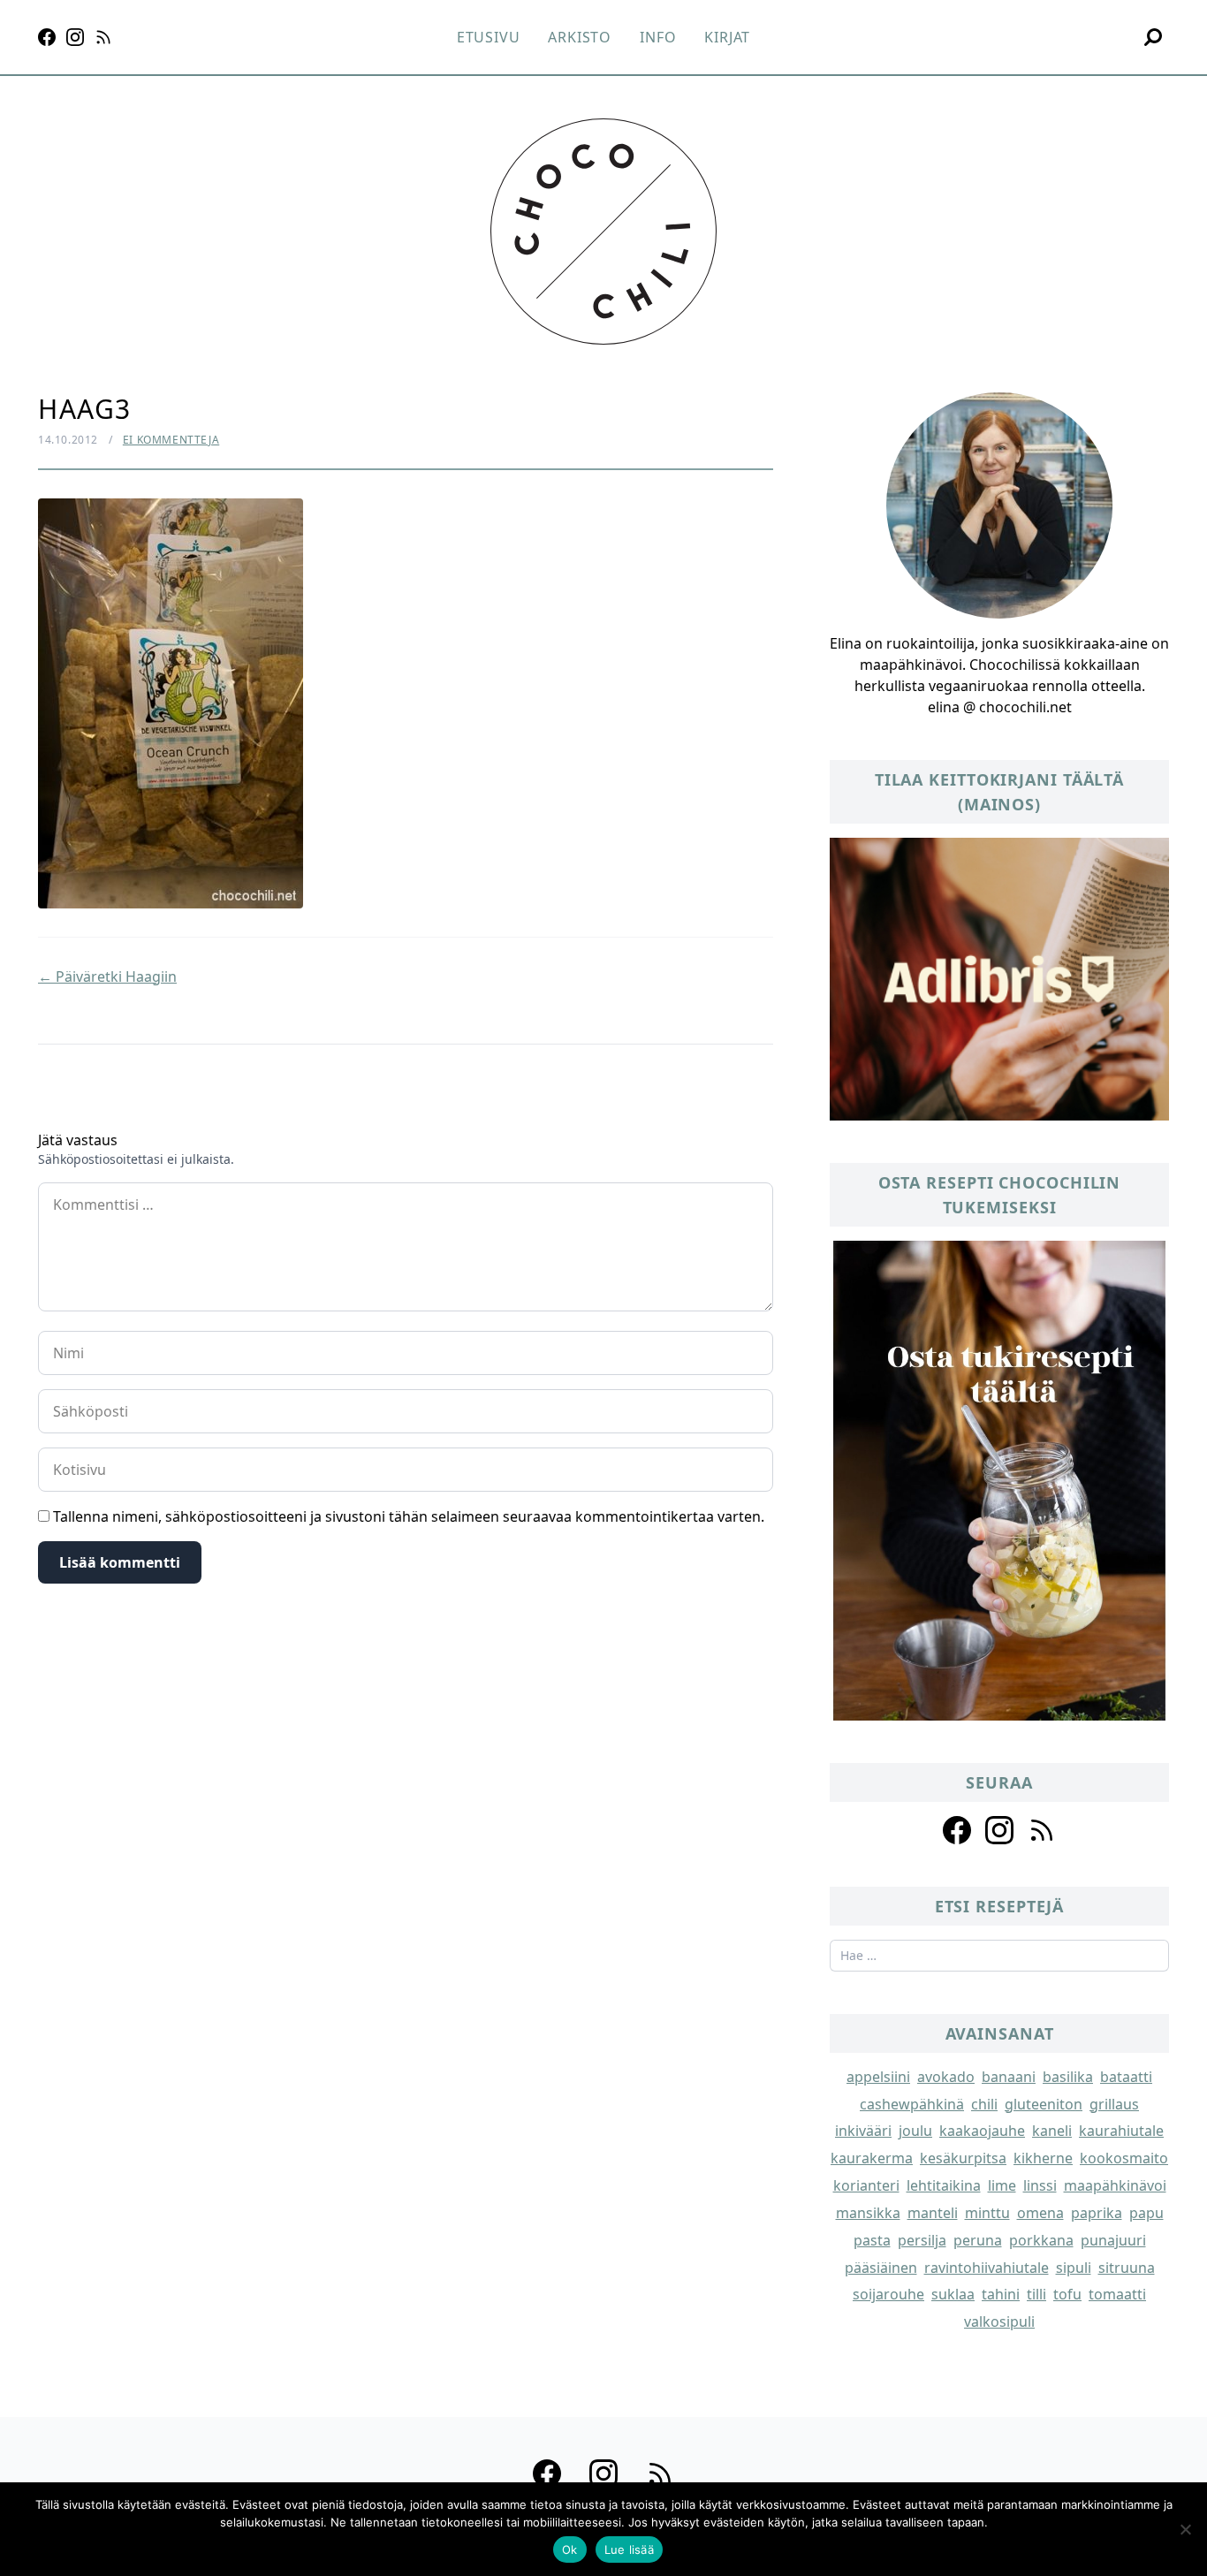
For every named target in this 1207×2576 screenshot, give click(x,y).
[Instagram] (75, 37)
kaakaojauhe (982, 2131)
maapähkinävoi (1115, 2185)
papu (1146, 2213)
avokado (946, 2077)
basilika (1068, 2077)
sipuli (1074, 2268)
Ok (570, 2549)
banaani (1009, 2077)
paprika (1097, 2213)
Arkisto (580, 37)
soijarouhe (888, 2294)
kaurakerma (872, 2158)
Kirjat (727, 37)
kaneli (1052, 2131)
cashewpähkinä (912, 2104)
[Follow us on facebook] (957, 1830)
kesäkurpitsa (963, 2158)
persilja (922, 2240)
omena (1040, 2213)
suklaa (953, 2294)
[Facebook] (47, 37)
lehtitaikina (944, 2185)
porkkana (1041, 2240)
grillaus (1114, 2104)
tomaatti (1117, 2294)
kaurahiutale (1121, 2131)
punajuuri (1113, 2240)
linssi (1040, 2185)
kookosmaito (1124, 2158)
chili (984, 2104)
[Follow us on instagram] (999, 1830)
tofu (1067, 2294)
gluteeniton (1044, 2104)
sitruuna (1127, 2268)
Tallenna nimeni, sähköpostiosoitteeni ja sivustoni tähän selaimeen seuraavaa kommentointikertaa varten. (409, 1516)
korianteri (866, 2185)
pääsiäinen (881, 2268)
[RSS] (103, 37)
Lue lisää (629, 2549)
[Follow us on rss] (1042, 1830)
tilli (1036, 2294)
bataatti (1126, 2077)
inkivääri (863, 2131)
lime (1002, 2185)
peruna (978, 2240)
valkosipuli (999, 2321)
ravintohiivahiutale (987, 2268)
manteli (933, 2213)
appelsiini (878, 2077)
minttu (987, 2213)
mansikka (868, 2213)
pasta (872, 2240)
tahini (1001, 2294)
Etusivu (489, 37)
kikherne (1043, 2158)
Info (658, 37)
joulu (915, 2131)
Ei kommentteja (171, 440)
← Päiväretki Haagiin (107, 976)
